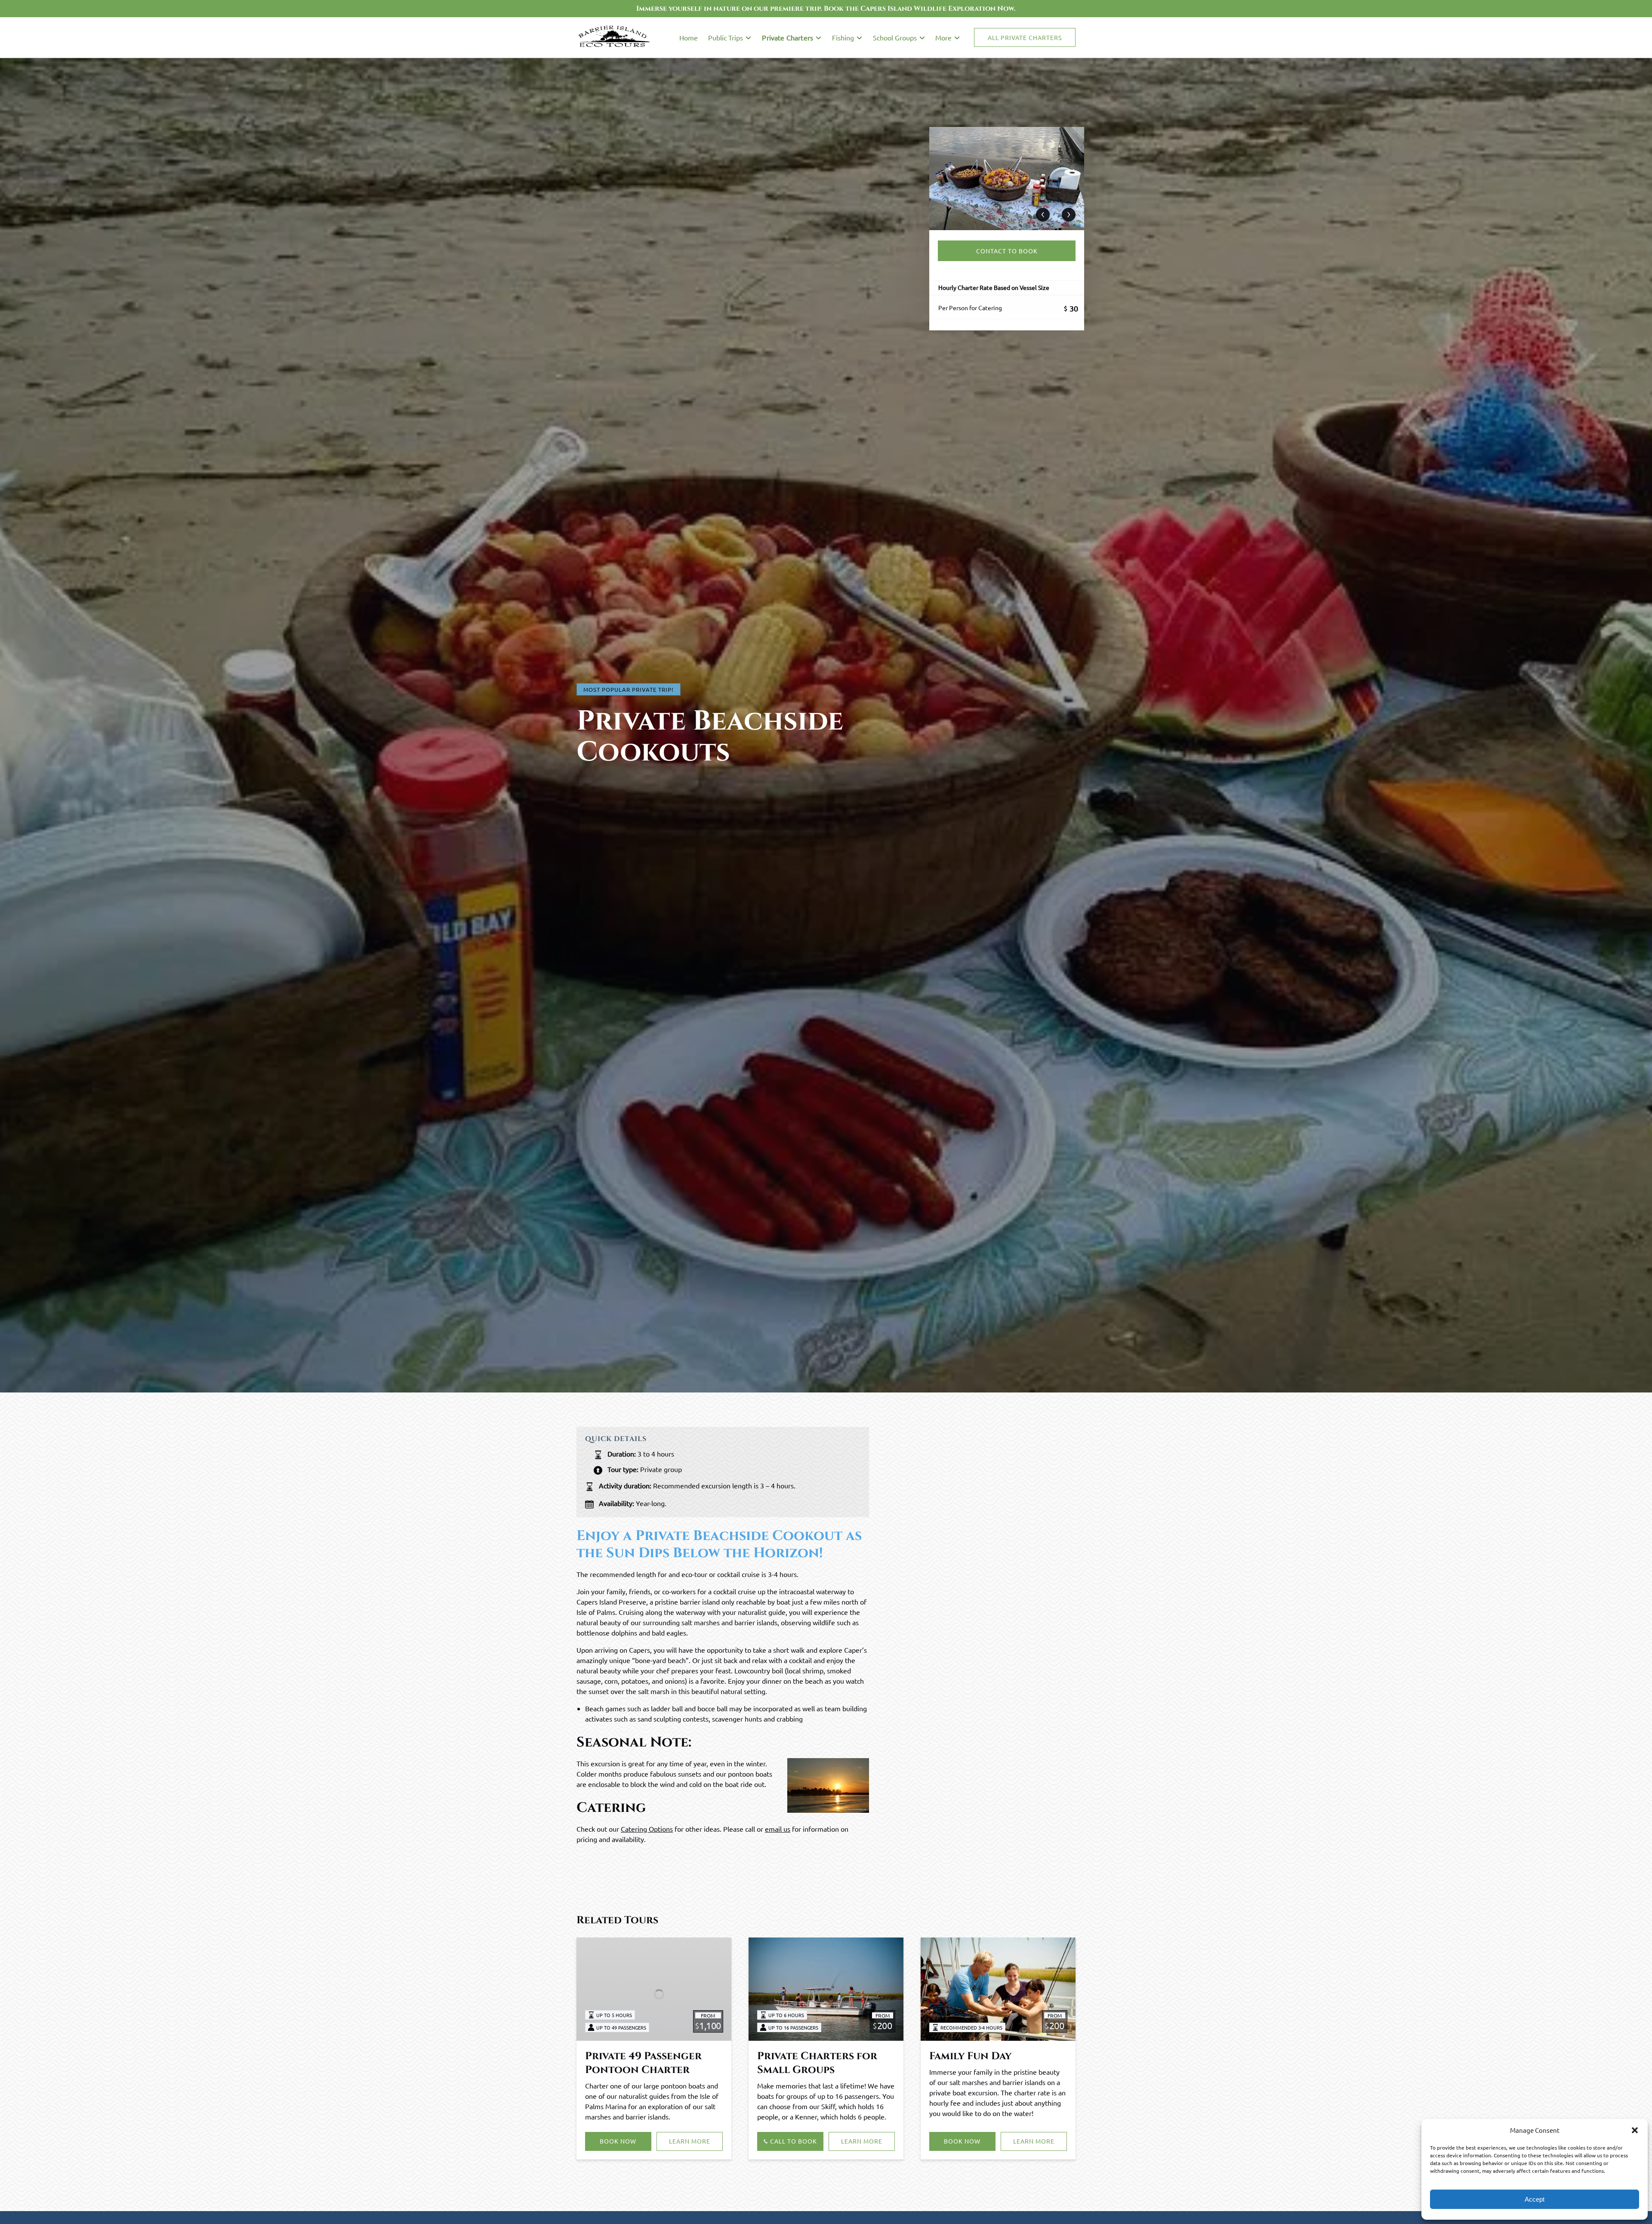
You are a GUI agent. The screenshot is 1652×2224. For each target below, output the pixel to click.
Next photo (1069, 215)
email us (778, 1829)
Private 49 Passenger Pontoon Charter (643, 2063)
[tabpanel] (1007, 179)
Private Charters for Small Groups (817, 2063)
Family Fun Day (970, 2056)
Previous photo (1043, 215)
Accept (1535, 2199)
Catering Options (647, 1829)
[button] (1635, 2130)
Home (689, 37)
